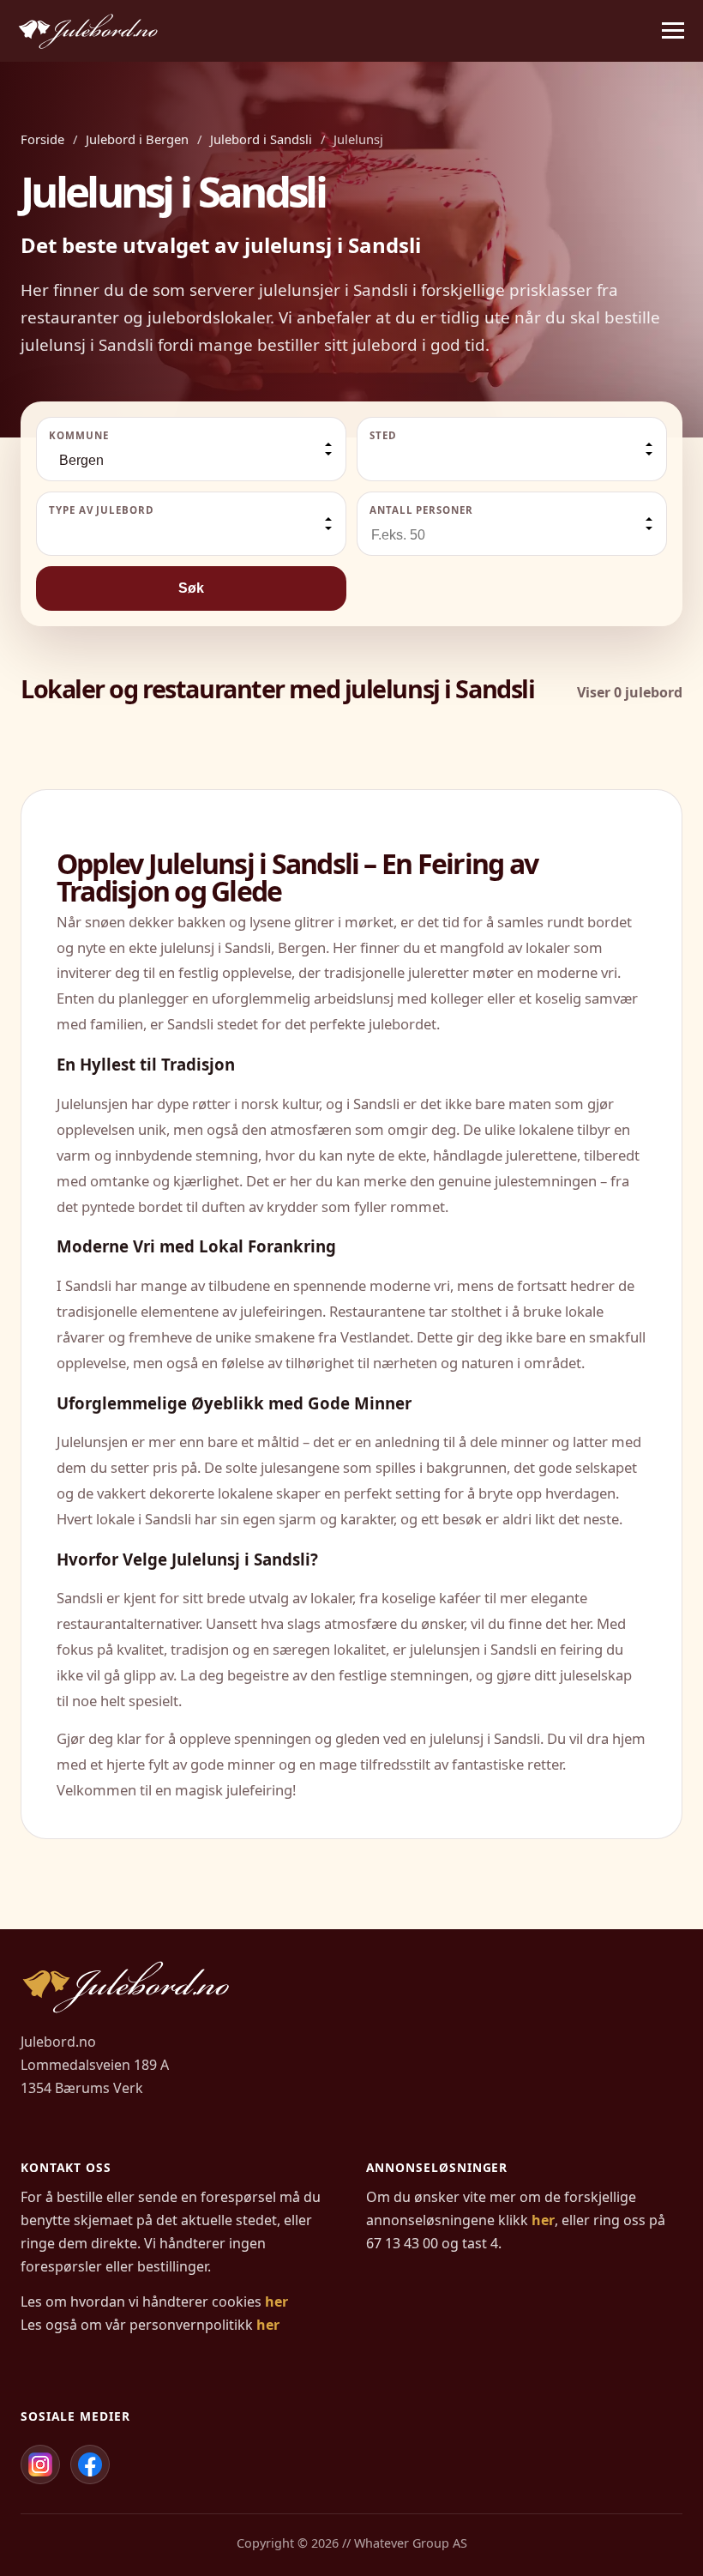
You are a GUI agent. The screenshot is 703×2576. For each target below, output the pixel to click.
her (276, 2302)
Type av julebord (102, 510)
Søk (191, 588)
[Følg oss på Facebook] (90, 2464)
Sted (383, 435)
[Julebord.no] (88, 31)
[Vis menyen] (673, 31)
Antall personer (421, 510)
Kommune (78, 435)
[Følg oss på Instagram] (40, 2464)
